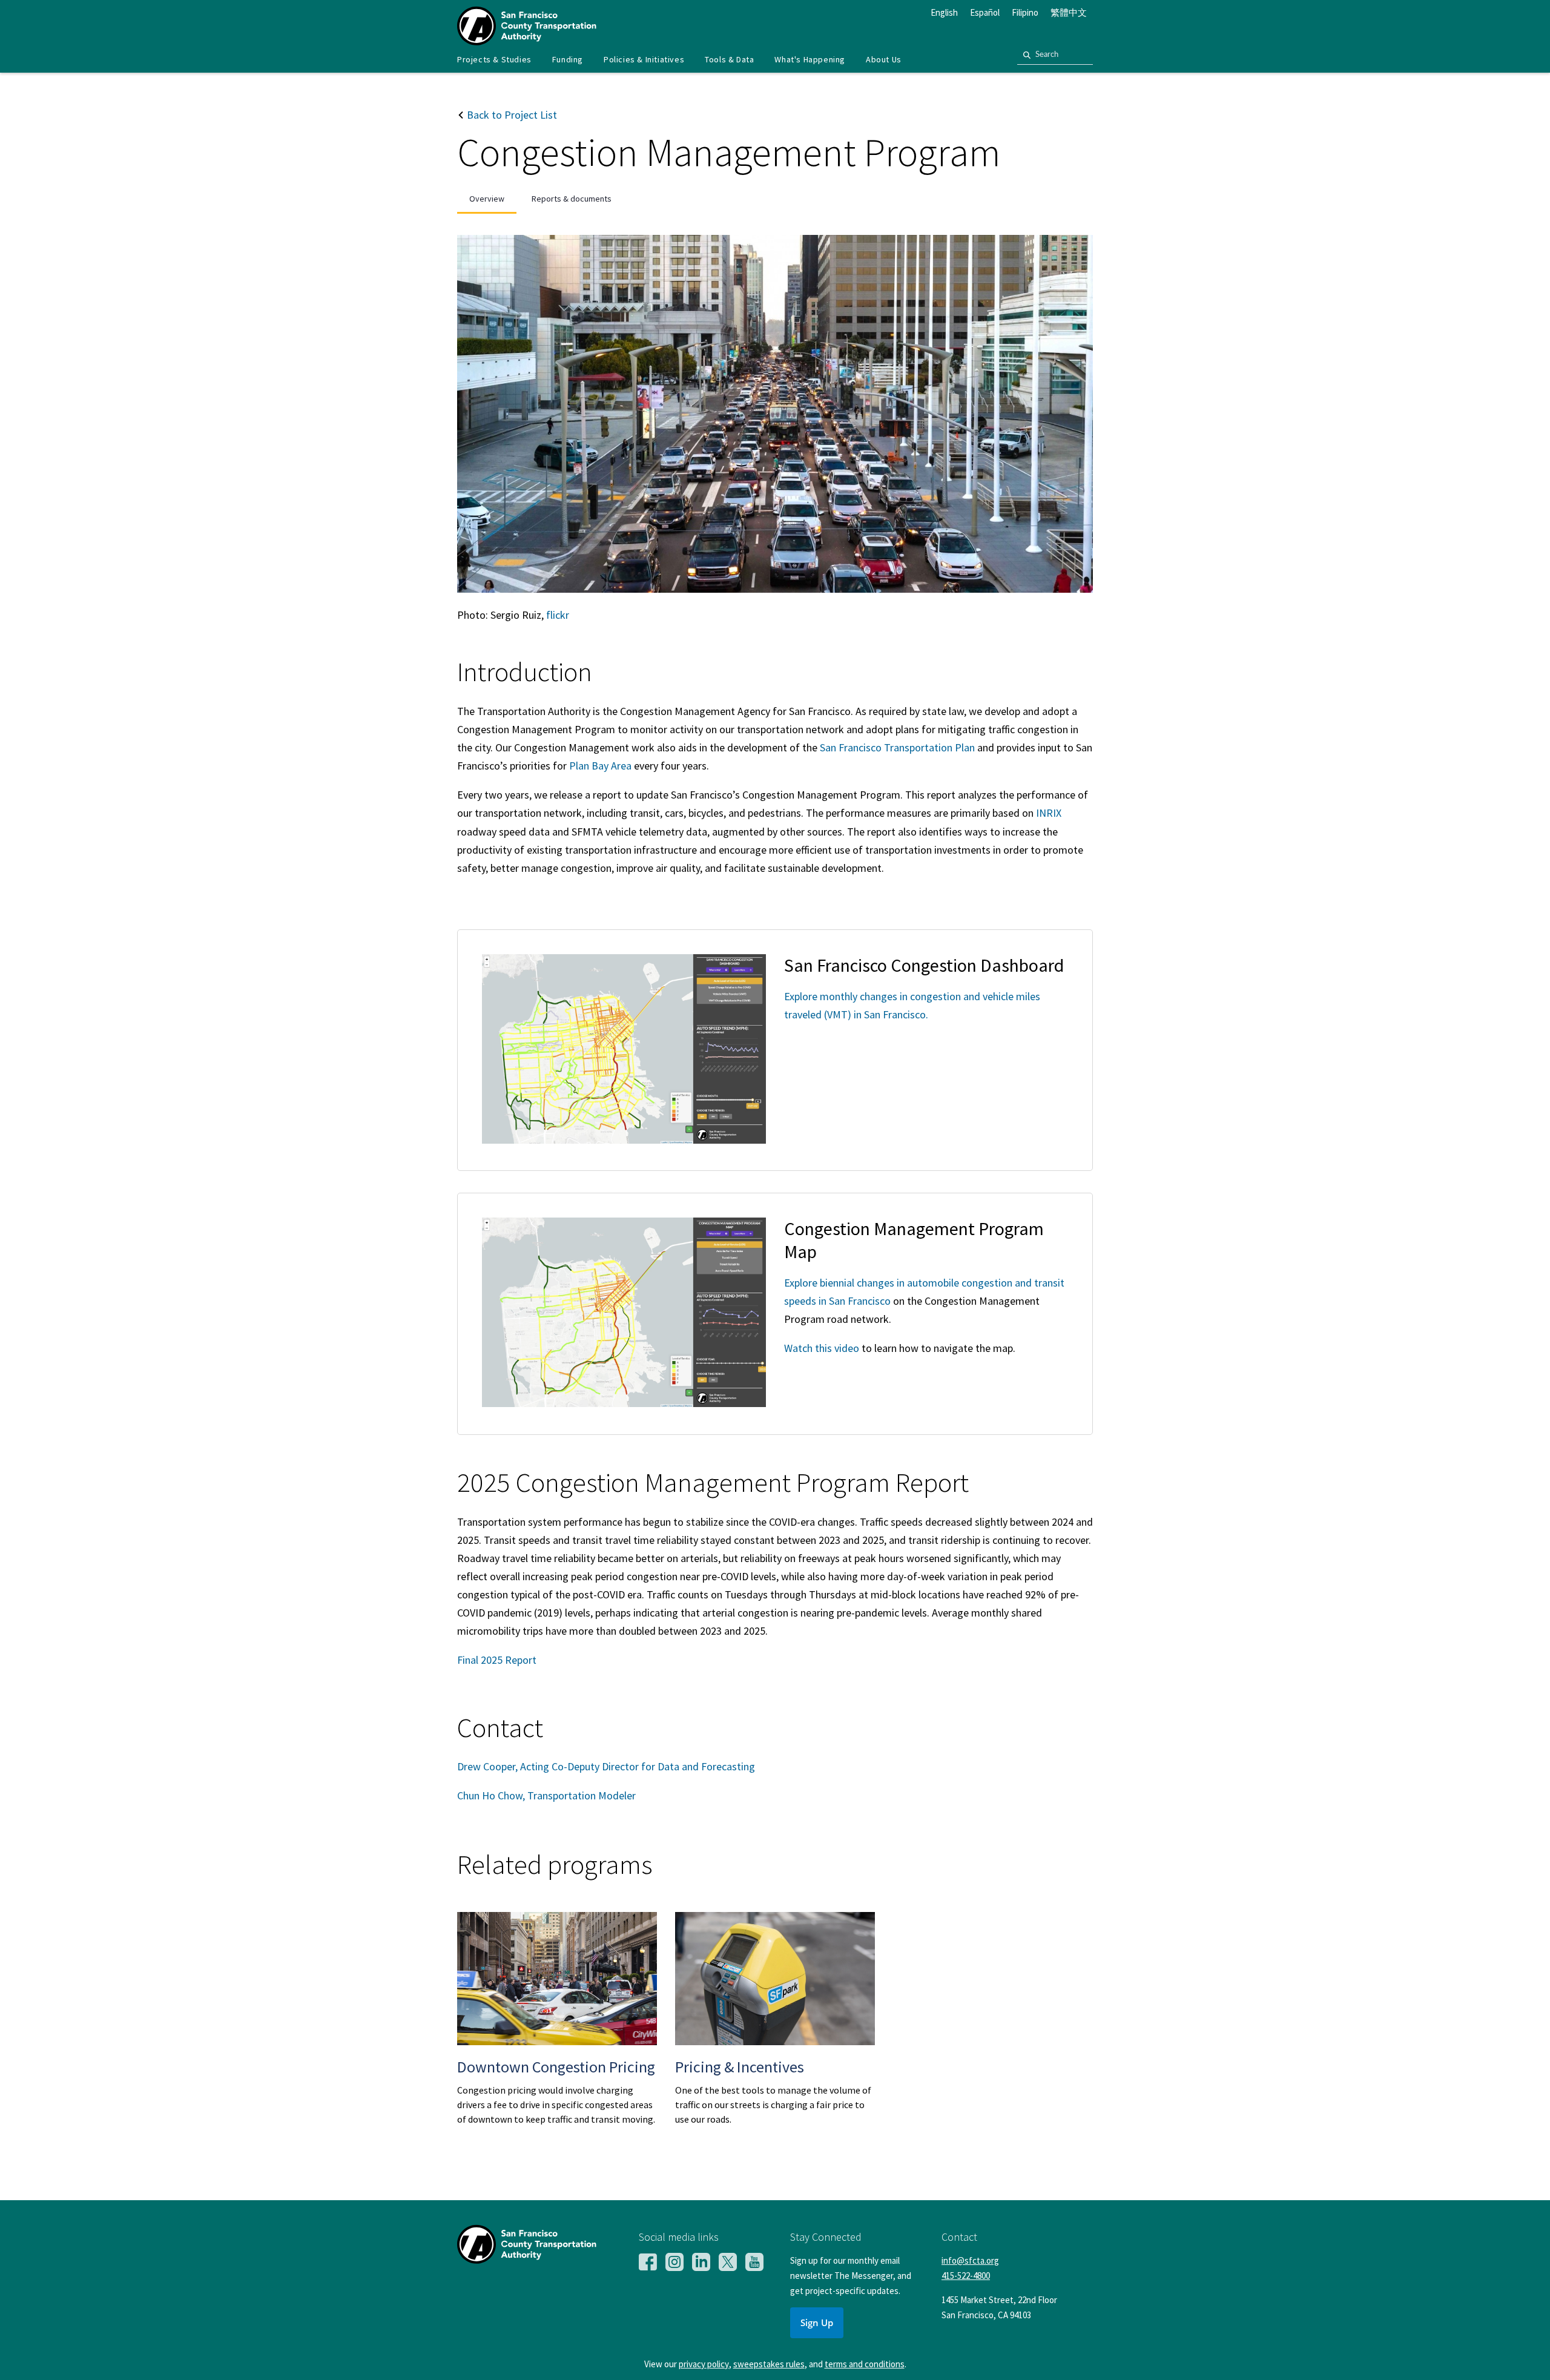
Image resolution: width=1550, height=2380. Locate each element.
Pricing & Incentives (740, 2067)
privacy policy (704, 2364)
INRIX (1049, 813)
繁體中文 (1069, 12)
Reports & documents (572, 199)
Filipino (1025, 12)
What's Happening (810, 59)
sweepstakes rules (769, 2364)
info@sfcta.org (970, 2260)
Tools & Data (729, 59)
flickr (558, 615)
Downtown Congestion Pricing (556, 2067)
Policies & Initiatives (644, 59)
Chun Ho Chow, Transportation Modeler (546, 1795)
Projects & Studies (494, 59)
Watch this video (822, 1348)
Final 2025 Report (497, 1660)
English (944, 12)
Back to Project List (511, 115)
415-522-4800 (966, 2276)
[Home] (527, 41)
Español (985, 12)
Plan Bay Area (600, 766)
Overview (487, 199)
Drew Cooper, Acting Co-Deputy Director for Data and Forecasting (606, 1766)
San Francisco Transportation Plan (897, 747)
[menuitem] (494, 60)
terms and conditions (865, 2364)
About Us (884, 59)
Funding (568, 59)
